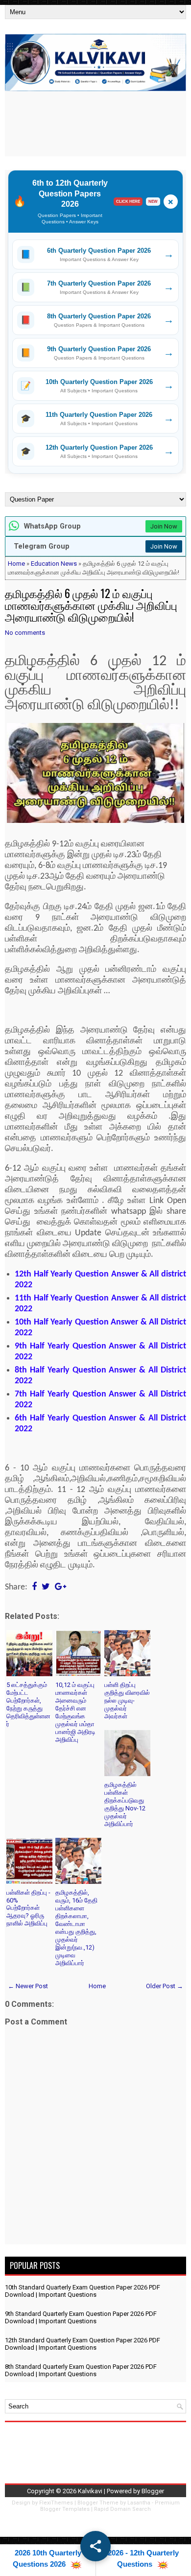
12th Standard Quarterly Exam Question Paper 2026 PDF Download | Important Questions (83, 2344)
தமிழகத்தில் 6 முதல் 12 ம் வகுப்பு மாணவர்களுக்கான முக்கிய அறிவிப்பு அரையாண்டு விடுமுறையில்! (91, 605)
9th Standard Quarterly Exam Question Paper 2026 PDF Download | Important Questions (81, 2317)
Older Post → (165, 1986)
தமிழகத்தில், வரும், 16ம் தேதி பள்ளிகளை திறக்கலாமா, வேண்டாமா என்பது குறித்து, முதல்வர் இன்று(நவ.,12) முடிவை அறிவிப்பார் (76, 1928)
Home (16, 564)
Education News (54, 564)
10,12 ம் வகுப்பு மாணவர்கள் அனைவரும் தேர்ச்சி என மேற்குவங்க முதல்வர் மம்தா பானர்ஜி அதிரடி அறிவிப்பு (75, 1712)
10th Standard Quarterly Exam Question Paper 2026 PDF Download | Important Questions (83, 2291)
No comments (25, 633)
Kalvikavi (90, 2491)
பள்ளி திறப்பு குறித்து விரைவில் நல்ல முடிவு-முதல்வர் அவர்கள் (127, 1700)
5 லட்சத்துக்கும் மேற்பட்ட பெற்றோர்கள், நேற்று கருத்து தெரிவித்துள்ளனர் (28, 1704)
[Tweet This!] (46, 1587)
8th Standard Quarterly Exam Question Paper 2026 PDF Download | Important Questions (81, 2370)
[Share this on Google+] (60, 1587)
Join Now (164, 526)
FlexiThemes (56, 2503)
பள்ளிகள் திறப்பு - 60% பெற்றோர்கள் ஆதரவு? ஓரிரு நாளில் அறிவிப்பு (28, 1908)
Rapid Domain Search (122, 2509)
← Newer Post (28, 1986)
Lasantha (139, 2503)
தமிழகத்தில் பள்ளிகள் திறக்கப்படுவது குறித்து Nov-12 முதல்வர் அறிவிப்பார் (125, 1804)
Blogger (153, 2491)
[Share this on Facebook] (34, 1587)
